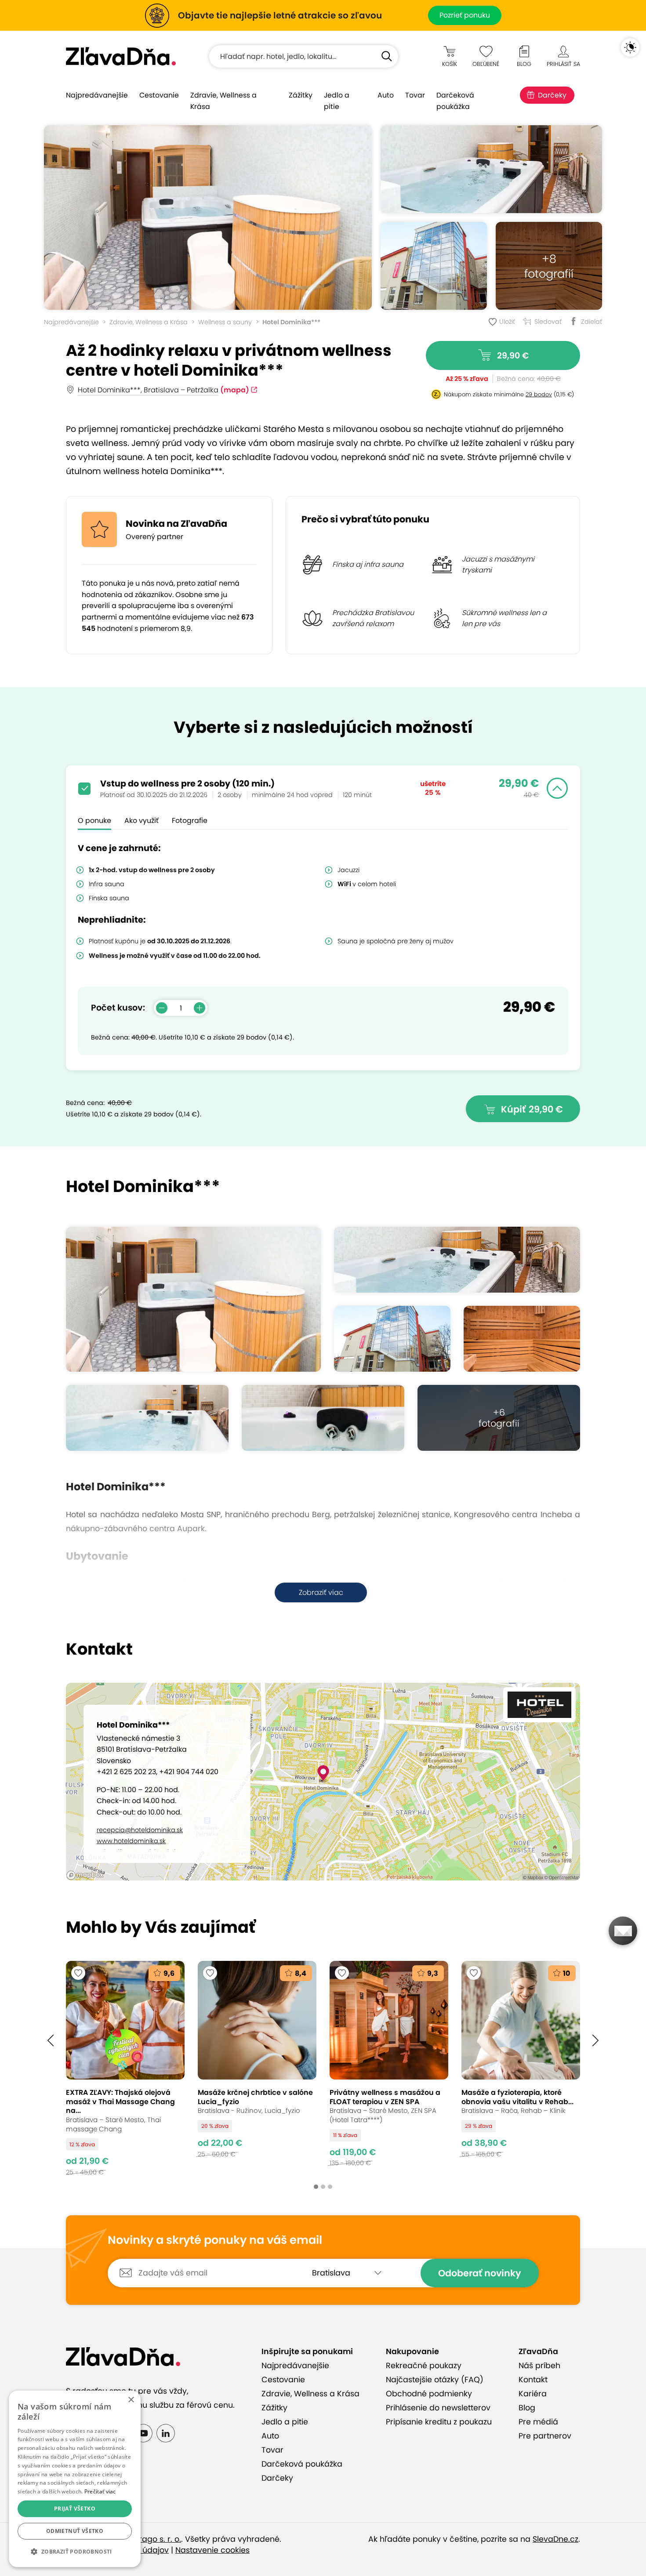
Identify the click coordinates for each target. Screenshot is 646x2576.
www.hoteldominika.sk (131, 1841)
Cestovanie (159, 95)
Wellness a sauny (225, 322)
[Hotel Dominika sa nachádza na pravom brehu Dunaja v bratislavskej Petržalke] (434, 266)
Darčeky (552, 95)
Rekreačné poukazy (424, 2366)
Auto (386, 95)
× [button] (131, 2400)
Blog (527, 2408)
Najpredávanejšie (97, 95)
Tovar (415, 95)
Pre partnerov (545, 2436)
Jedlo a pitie (337, 101)
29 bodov (539, 394)
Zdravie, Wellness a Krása (223, 101)
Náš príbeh (539, 2366)
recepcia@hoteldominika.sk (140, 1830)
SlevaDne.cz (555, 2539)
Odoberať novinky (480, 2273)
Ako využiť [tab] (142, 821)
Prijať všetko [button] (75, 2509)
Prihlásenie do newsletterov (438, 2408)
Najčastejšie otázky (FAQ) (435, 2380)
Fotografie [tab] (190, 821)
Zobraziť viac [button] (321, 1592)
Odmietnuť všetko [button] (75, 2531)
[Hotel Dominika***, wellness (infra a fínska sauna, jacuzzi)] (208, 217)
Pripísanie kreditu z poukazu (439, 2422)
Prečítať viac (100, 2491)
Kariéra (533, 2394)
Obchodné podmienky (429, 2394)
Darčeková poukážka (455, 101)
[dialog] (75, 2479)
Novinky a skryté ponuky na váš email (215, 2240)
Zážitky (301, 95)
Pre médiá (538, 2422)
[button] (51, 2040)
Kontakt (533, 2380)
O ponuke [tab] (94, 821)
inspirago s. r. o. (151, 2539)
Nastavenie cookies (212, 2550)
